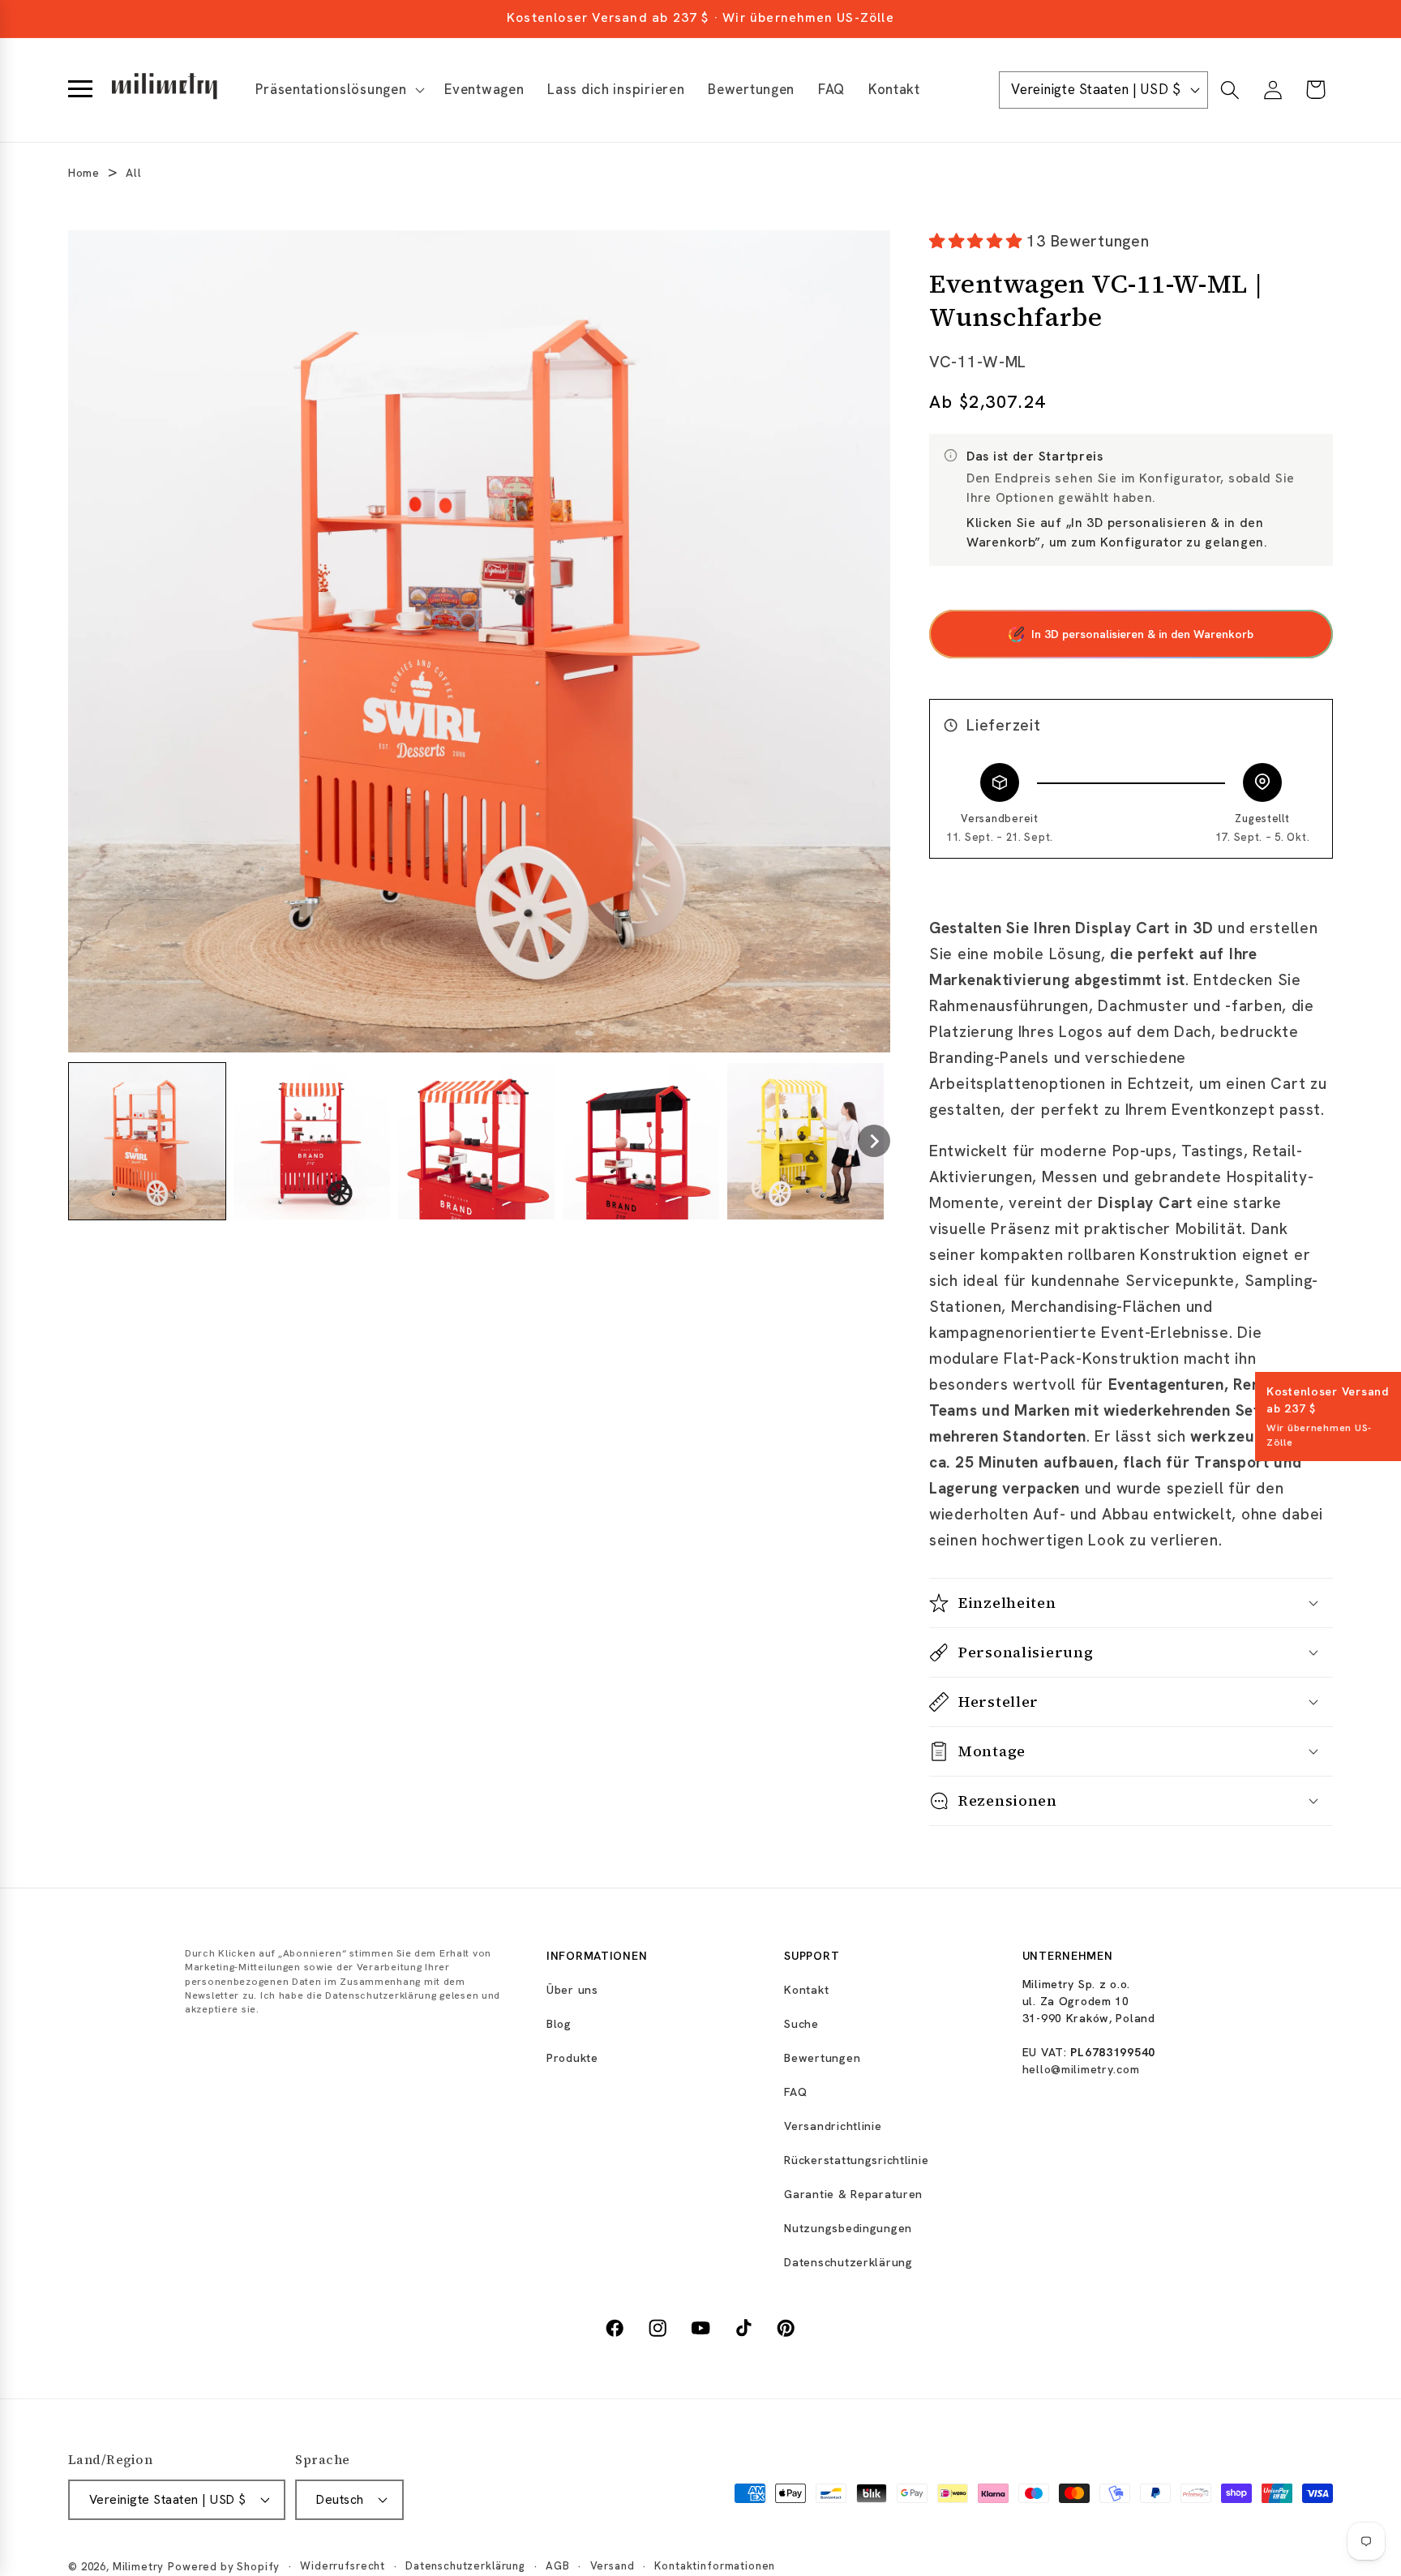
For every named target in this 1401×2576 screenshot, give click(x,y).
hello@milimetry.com (1081, 2069)
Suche (801, 2024)
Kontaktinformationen (715, 2566)
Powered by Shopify (224, 2567)
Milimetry (139, 2567)
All (133, 173)
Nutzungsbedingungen (848, 2228)
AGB (558, 2566)
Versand (613, 2566)
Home (84, 173)
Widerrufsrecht (343, 2566)
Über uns (572, 1990)
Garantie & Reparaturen (853, 2194)
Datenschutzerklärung (848, 2262)
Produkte (572, 2058)
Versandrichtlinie (833, 2126)
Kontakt (806, 1990)
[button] (338, 90)
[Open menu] (80, 90)
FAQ (795, 2092)
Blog (559, 2024)
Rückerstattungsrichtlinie (856, 2160)
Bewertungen (822, 2058)
